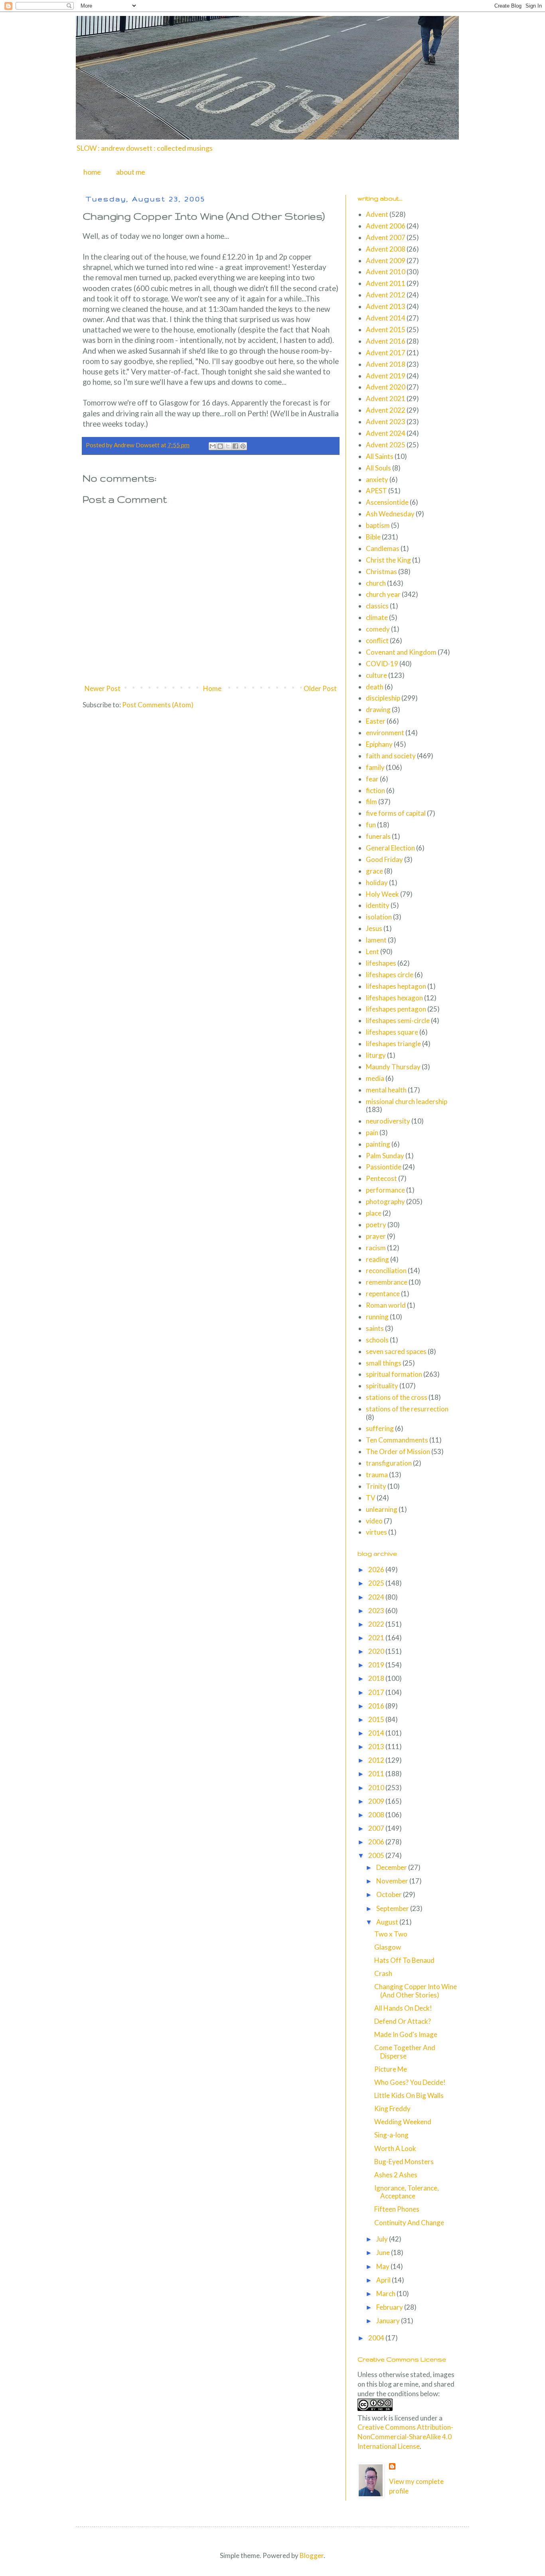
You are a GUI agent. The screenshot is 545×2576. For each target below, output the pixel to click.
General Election (390, 848)
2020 (377, 1651)
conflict (377, 641)
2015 (377, 1719)
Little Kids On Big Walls (409, 2095)
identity (378, 905)
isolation (379, 917)
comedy (378, 629)
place (374, 1213)
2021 (377, 1638)
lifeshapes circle (390, 975)
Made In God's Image (406, 2034)
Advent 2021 (386, 399)
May (383, 2266)
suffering (380, 1428)
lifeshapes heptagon (396, 986)
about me (131, 172)
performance (385, 1190)
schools (377, 1340)
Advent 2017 (386, 353)
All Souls (378, 468)
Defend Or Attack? (403, 2021)
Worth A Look (395, 2148)
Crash (383, 1973)
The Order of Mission (398, 1451)
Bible (373, 537)
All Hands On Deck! (403, 2008)
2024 (377, 1597)
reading (377, 1259)
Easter (376, 721)
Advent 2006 (386, 226)
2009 (377, 1801)
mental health (386, 1090)
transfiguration (389, 1463)
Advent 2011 (386, 283)
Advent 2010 (386, 272)
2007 (377, 1828)
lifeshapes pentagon (396, 1009)
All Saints (380, 456)
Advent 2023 (386, 422)
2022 (377, 1624)
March (386, 2294)
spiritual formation (394, 1374)
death (375, 687)
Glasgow (388, 1947)
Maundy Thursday (393, 1067)
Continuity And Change (409, 2223)
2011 (377, 1774)
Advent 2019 (386, 376)
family (375, 767)
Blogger (312, 2555)
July (383, 2239)
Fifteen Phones (397, 2209)
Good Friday (384, 859)
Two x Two (391, 1934)
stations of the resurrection (407, 1409)
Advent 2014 (386, 318)
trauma (377, 1475)
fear (372, 779)
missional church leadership (407, 1101)
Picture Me (391, 2069)
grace (374, 871)
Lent (372, 951)
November (393, 1881)
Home (212, 688)
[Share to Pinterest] (243, 446)
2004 (377, 2338)
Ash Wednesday (390, 514)
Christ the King (388, 560)
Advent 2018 (386, 364)
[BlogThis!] (220, 446)
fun (371, 825)
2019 (377, 1665)
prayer (376, 1236)
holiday (377, 883)
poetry (376, 1225)
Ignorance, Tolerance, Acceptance (407, 2192)
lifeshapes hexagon (394, 998)
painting (378, 1144)
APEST (376, 491)
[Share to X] (228, 446)
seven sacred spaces (396, 1351)
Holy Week (382, 894)
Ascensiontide (387, 502)
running (377, 1317)
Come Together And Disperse (405, 2052)
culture (376, 675)
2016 (377, 1706)
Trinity (376, 1486)
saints (375, 1328)
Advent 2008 (386, 249)
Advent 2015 (386, 330)
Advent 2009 (386, 261)
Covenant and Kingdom (401, 652)
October (390, 1894)
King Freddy (392, 2109)
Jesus (374, 928)
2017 (377, 1692)
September (393, 1908)
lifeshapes (381, 963)
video (374, 1521)
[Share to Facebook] (235, 446)
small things (384, 1363)
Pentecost (381, 1178)
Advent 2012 (386, 295)
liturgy (376, 1055)
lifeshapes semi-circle (398, 1020)
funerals (378, 836)
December (392, 1867)
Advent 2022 (386, 410)
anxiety (377, 479)
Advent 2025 (386, 445)
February (390, 2307)
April (384, 2280)
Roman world (386, 1305)
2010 (377, 1788)
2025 (377, 1583)
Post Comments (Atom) (158, 705)
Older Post (320, 688)
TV (371, 1498)
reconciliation (386, 1270)
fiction (375, 790)
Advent (377, 214)
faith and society (391, 756)
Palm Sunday (385, 1156)
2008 (377, 1815)
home (92, 172)
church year (383, 594)
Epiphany (379, 744)
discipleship (383, 698)
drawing (378, 709)
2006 (377, 1842)
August (388, 1922)
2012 (377, 1760)
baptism (378, 525)
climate (377, 617)
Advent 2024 (386, 433)
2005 (377, 1855)
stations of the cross (397, 1397)
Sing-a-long (391, 2135)
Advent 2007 (386, 237)
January (389, 2321)
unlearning (382, 1509)
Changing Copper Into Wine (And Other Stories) (416, 1991)
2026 (377, 1569)
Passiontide (384, 1167)
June (384, 2252)
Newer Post (103, 688)
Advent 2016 (386, 341)
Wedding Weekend (403, 2122)
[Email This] (213, 446)
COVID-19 (382, 664)
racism (376, 1248)
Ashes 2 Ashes (396, 2175)
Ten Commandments (397, 1440)
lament (376, 940)
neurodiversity (388, 1121)
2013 (377, 1747)
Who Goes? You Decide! (410, 2082)
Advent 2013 (386, 306)
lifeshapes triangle (393, 1044)
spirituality (382, 1386)
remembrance (387, 1282)
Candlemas (383, 548)
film (371, 802)
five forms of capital (396, 813)
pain (372, 1133)
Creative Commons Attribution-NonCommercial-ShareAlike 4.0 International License (405, 2437)
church (376, 583)
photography (385, 1201)
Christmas (381, 572)
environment (385, 733)
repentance (383, 1294)
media (375, 1078)
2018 (377, 1678)
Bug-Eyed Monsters (404, 2162)
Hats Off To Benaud (404, 1960)
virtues (376, 1532)
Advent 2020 (386, 387)
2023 (377, 1611)
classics (377, 606)
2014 (377, 1733)
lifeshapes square (392, 1032)
